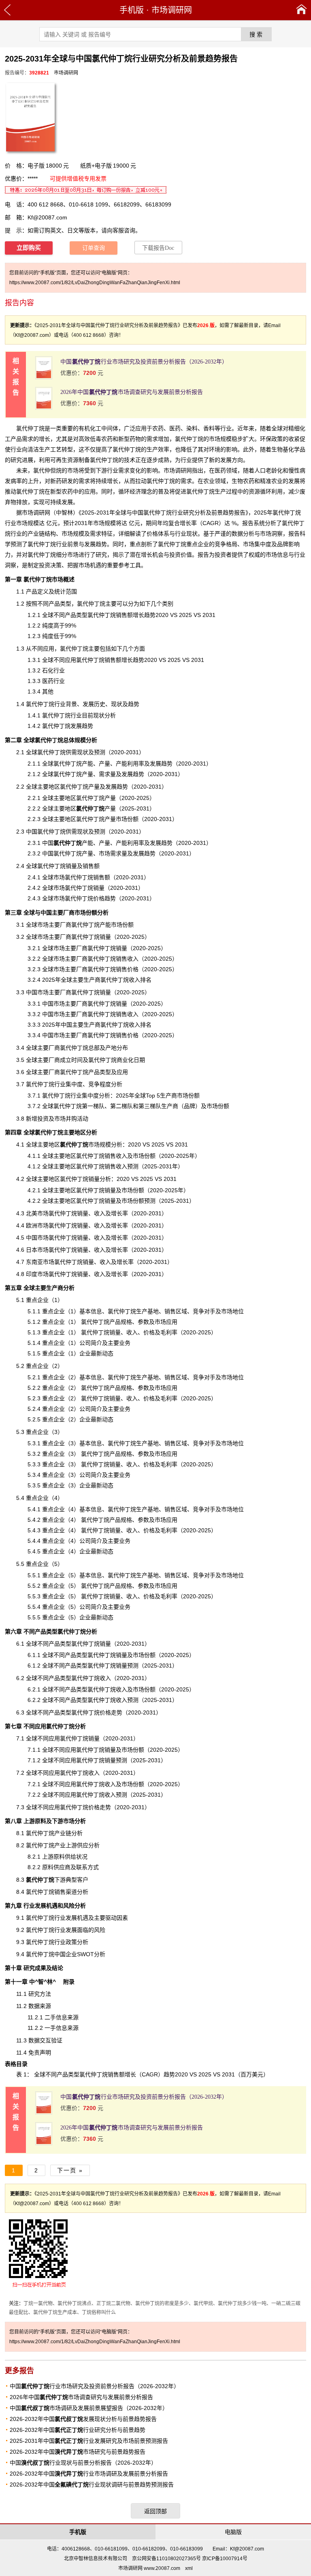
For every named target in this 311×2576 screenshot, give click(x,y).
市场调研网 (172, 10)
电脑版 (233, 2532)
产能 (73, 843)
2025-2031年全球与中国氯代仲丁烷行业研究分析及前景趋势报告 (163, 513)
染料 (192, 428)
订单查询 (94, 248)
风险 (100, 1930)
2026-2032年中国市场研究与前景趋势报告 (78, 2452)
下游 (46, 1880)
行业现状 (186, 534)
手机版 (132, 10)
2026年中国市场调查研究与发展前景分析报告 (132, 392)
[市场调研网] (301, 10)
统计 (60, 591)
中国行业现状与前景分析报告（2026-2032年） (83, 2463)
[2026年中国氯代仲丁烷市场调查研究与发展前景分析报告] (44, 408)
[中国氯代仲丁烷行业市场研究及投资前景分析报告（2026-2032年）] (44, 378)
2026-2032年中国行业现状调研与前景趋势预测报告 (92, 2485)
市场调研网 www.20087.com (149, 2568)
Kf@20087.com (47, 217)
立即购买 (29, 248)
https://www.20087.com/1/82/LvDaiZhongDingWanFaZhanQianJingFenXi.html (95, 283)
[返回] (7, 10)
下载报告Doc (158, 248)
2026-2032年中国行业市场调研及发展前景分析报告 (89, 2474)
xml (189, 2568)
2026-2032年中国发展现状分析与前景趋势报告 (83, 2419)
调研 (39, 513)
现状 (83, 832)
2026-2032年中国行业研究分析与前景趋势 (78, 2430)
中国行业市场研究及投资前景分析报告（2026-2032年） (144, 362)
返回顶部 (155, 2511)
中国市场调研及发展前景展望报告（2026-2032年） (89, 2408)
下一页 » (70, 2170)
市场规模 (85, 1144)
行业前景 (67, 544)
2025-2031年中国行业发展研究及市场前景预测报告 (89, 2441)
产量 (96, 808)
